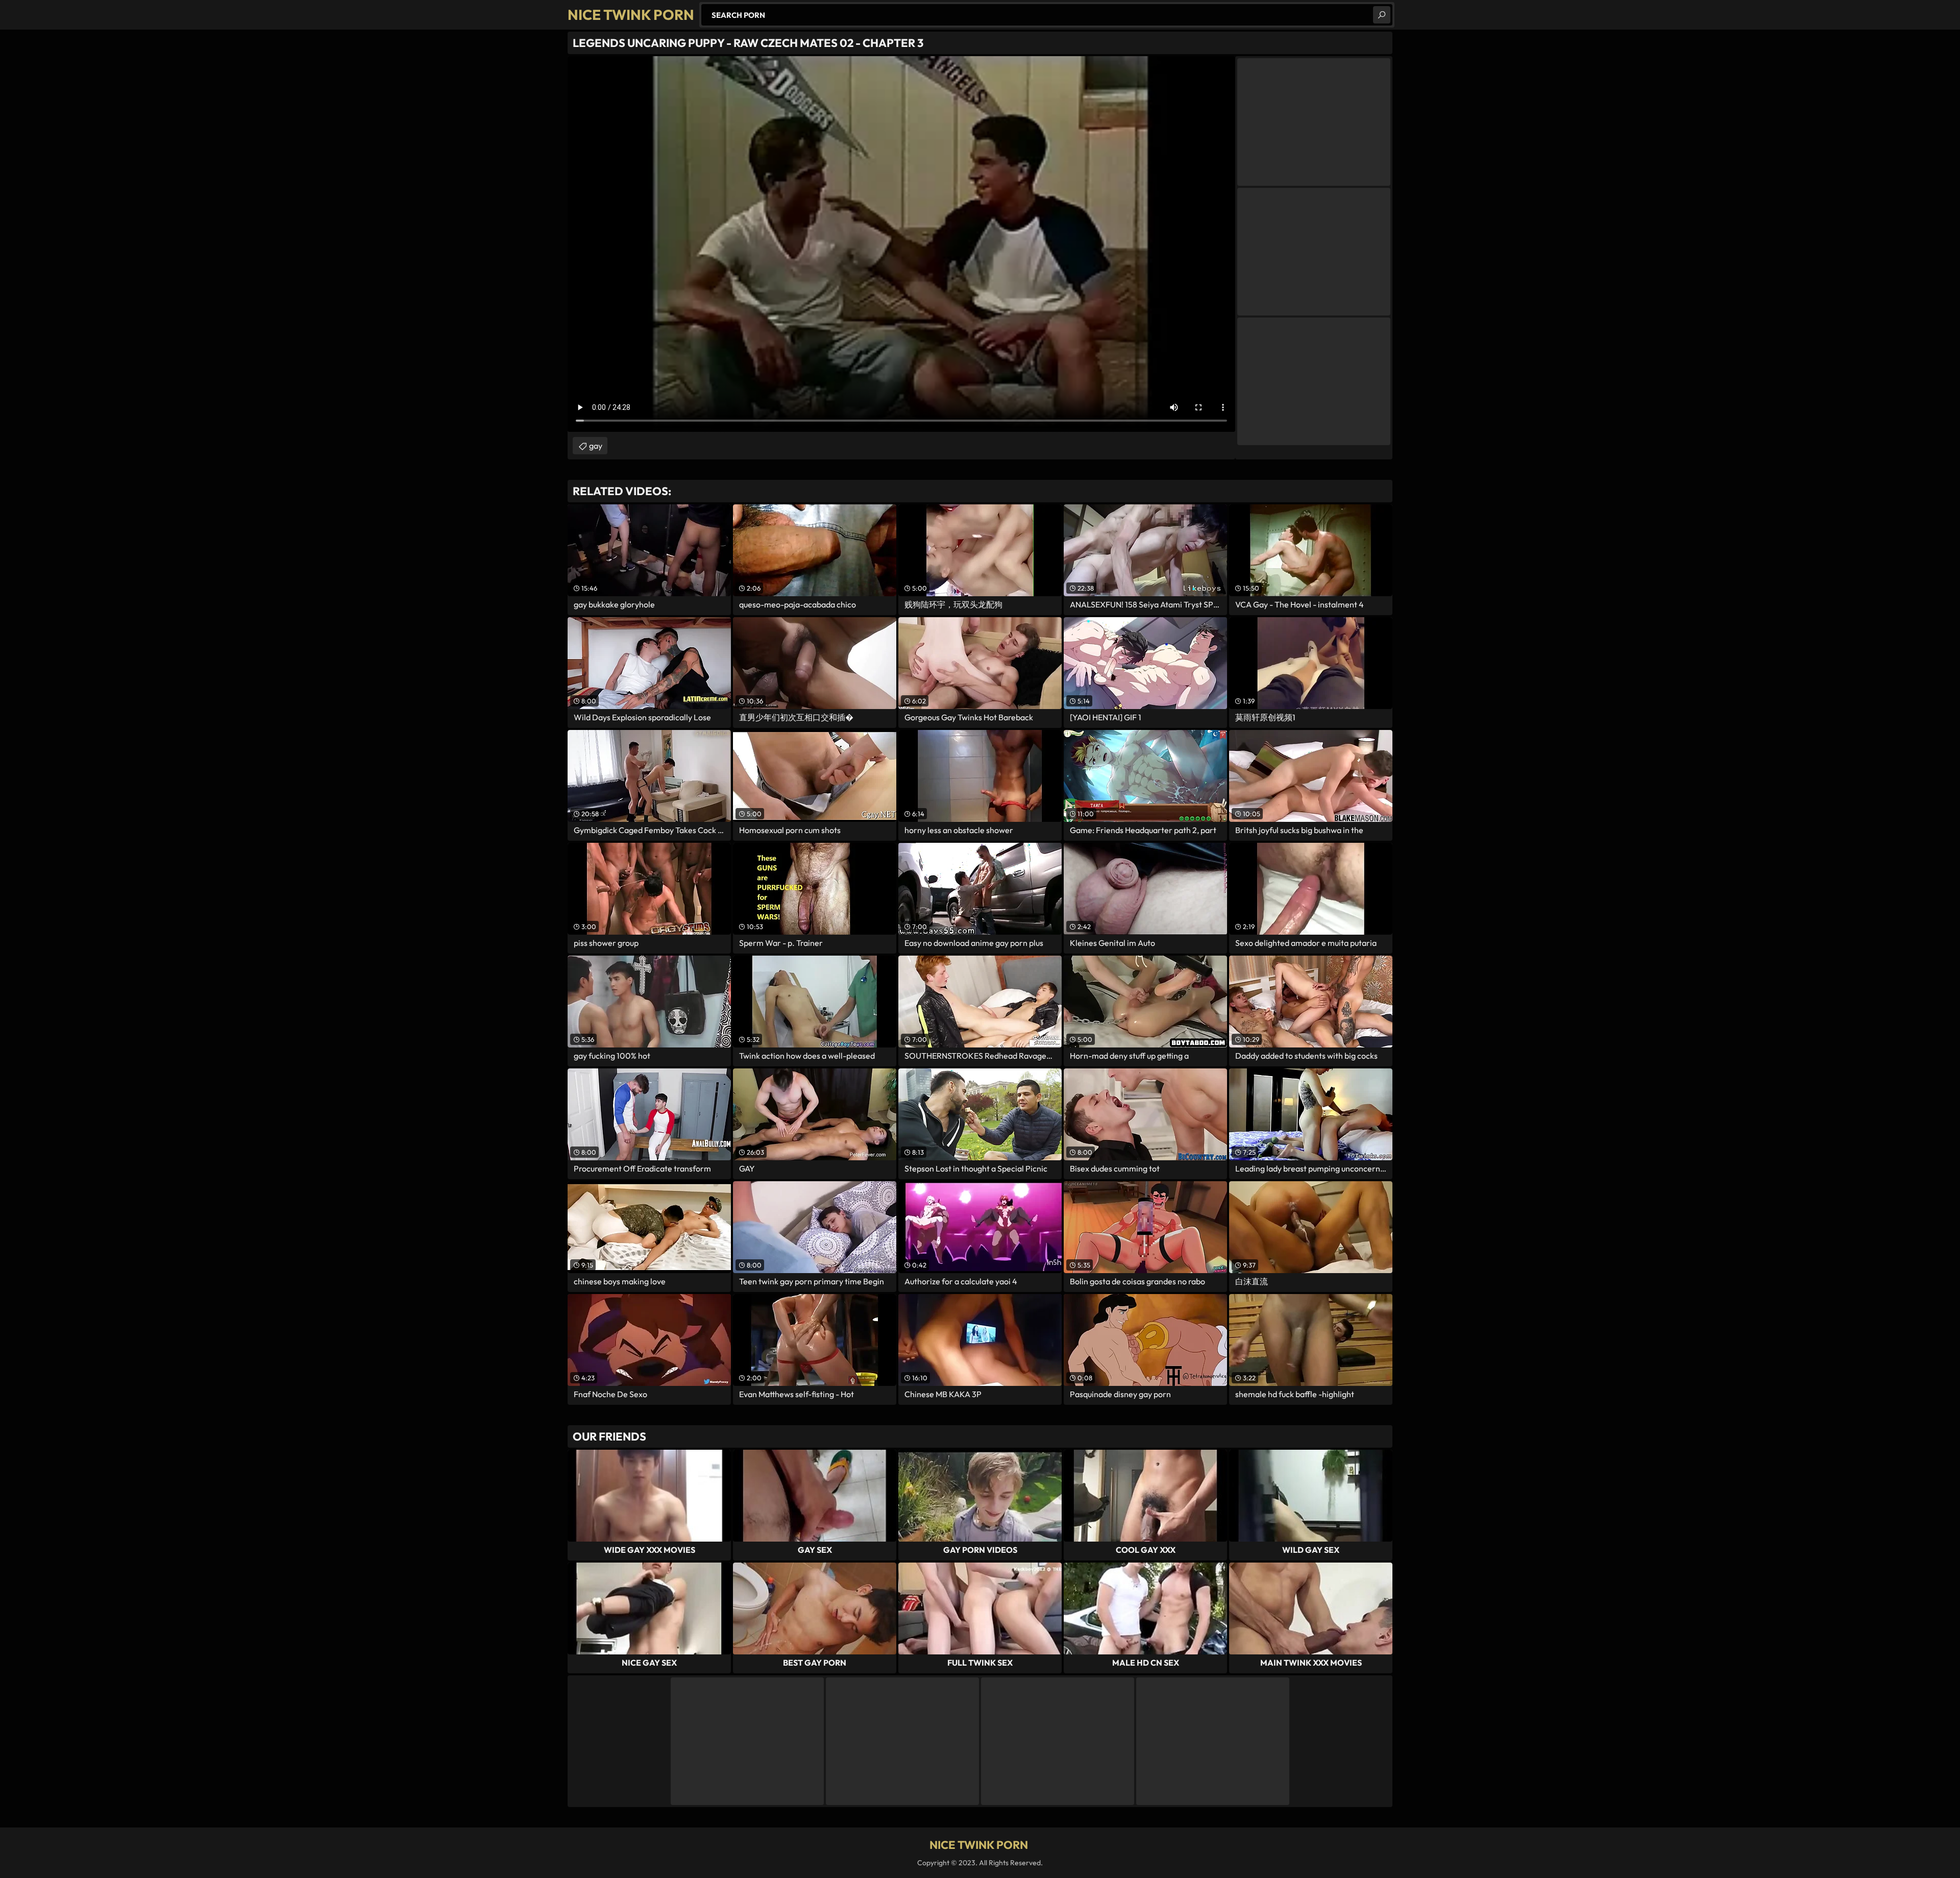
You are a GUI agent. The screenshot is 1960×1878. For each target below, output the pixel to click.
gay (596, 446)
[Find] (1382, 15)
